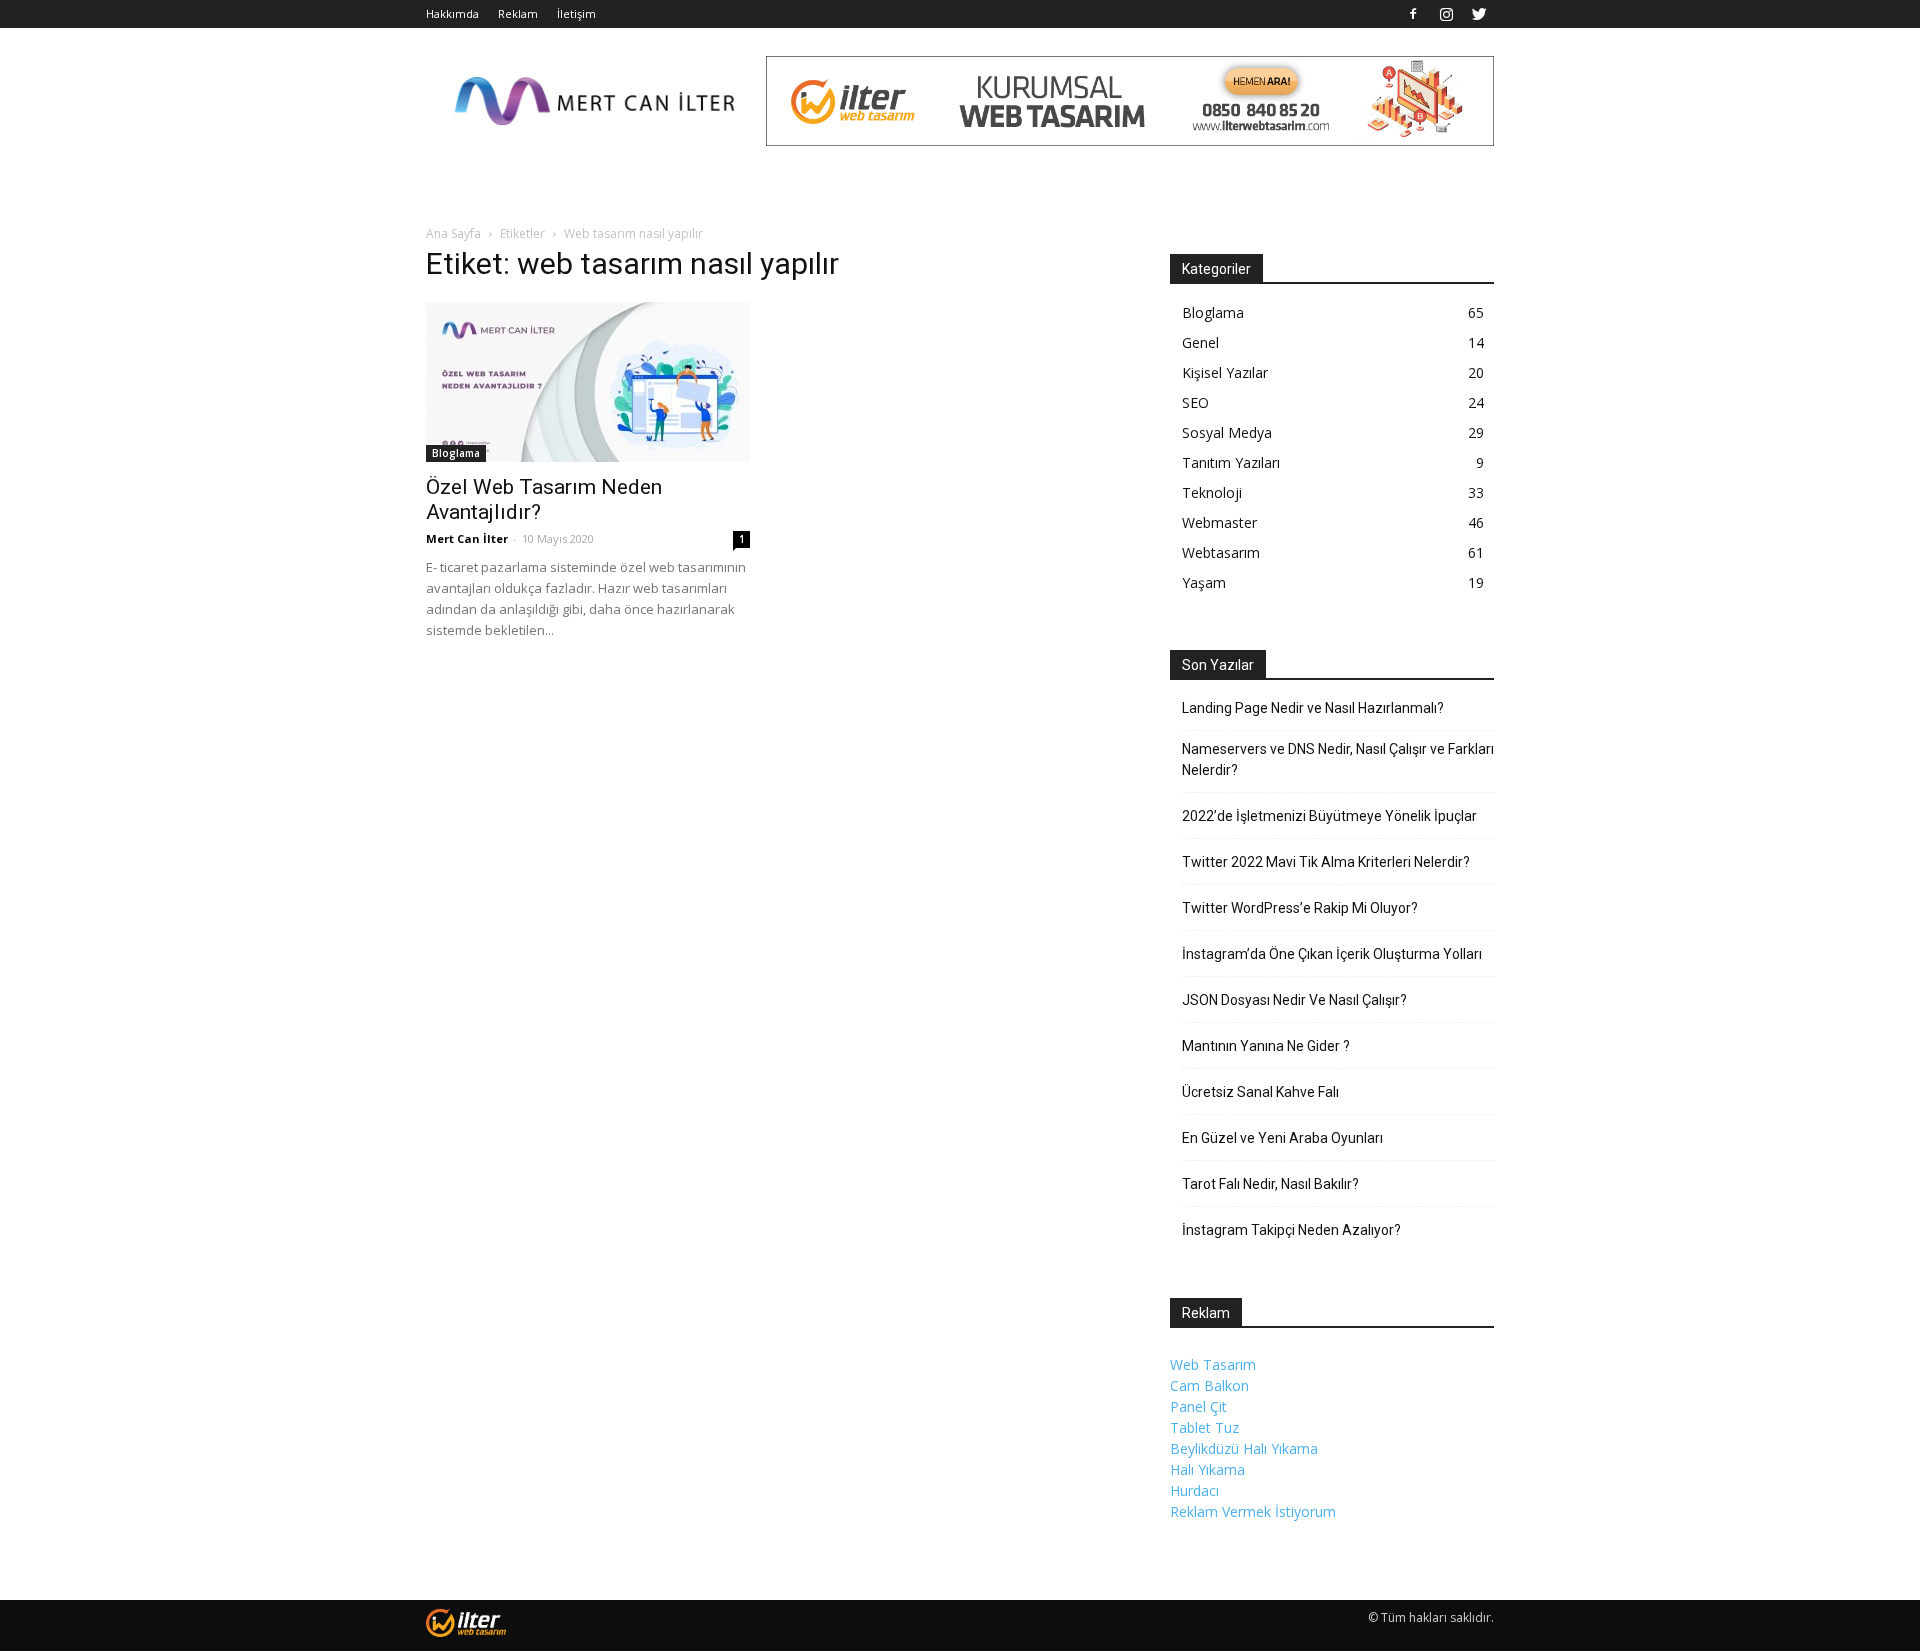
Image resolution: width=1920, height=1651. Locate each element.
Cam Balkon (1209, 1385)
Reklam (518, 13)
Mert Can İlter (467, 538)
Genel (1200, 342)
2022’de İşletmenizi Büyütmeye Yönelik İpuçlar (1329, 816)
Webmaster (1219, 522)
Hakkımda (452, 13)
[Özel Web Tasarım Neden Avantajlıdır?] (588, 382)
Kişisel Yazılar (1225, 372)
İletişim (576, 13)
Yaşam (1204, 582)
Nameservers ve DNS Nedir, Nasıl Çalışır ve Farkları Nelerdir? (1338, 759)
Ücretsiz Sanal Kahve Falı (1260, 1092)
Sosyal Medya (1227, 432)
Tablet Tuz (1204, 1427)
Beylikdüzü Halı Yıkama (1244, 1448)
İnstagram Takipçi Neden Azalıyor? (1291, 1230)
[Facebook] (1413, 14)
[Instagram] (1446, 14)
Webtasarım (1221, 552)
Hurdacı (1194, 1490)
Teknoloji (1212, 492)
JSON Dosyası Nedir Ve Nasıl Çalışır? (1294, 1000)
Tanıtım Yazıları (1231, 462)
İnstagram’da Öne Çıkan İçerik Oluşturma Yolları (1332, 954)
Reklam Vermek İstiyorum (1253, 1511)
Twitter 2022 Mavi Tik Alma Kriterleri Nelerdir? (1326, 862)
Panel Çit (1198, 1406)
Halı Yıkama (1207, 1469)
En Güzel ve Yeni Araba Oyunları (1282, 1138)
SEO (1195, 402)
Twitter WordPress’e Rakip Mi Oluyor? (1300, 908)
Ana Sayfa (453, 233)
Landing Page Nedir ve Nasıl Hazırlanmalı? (1313, 708)
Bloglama (456, 453)
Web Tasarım (1213, 1364)
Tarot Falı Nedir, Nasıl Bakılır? (1270, 1184)
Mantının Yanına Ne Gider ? (1266, 1046)
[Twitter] (1479, 14)
